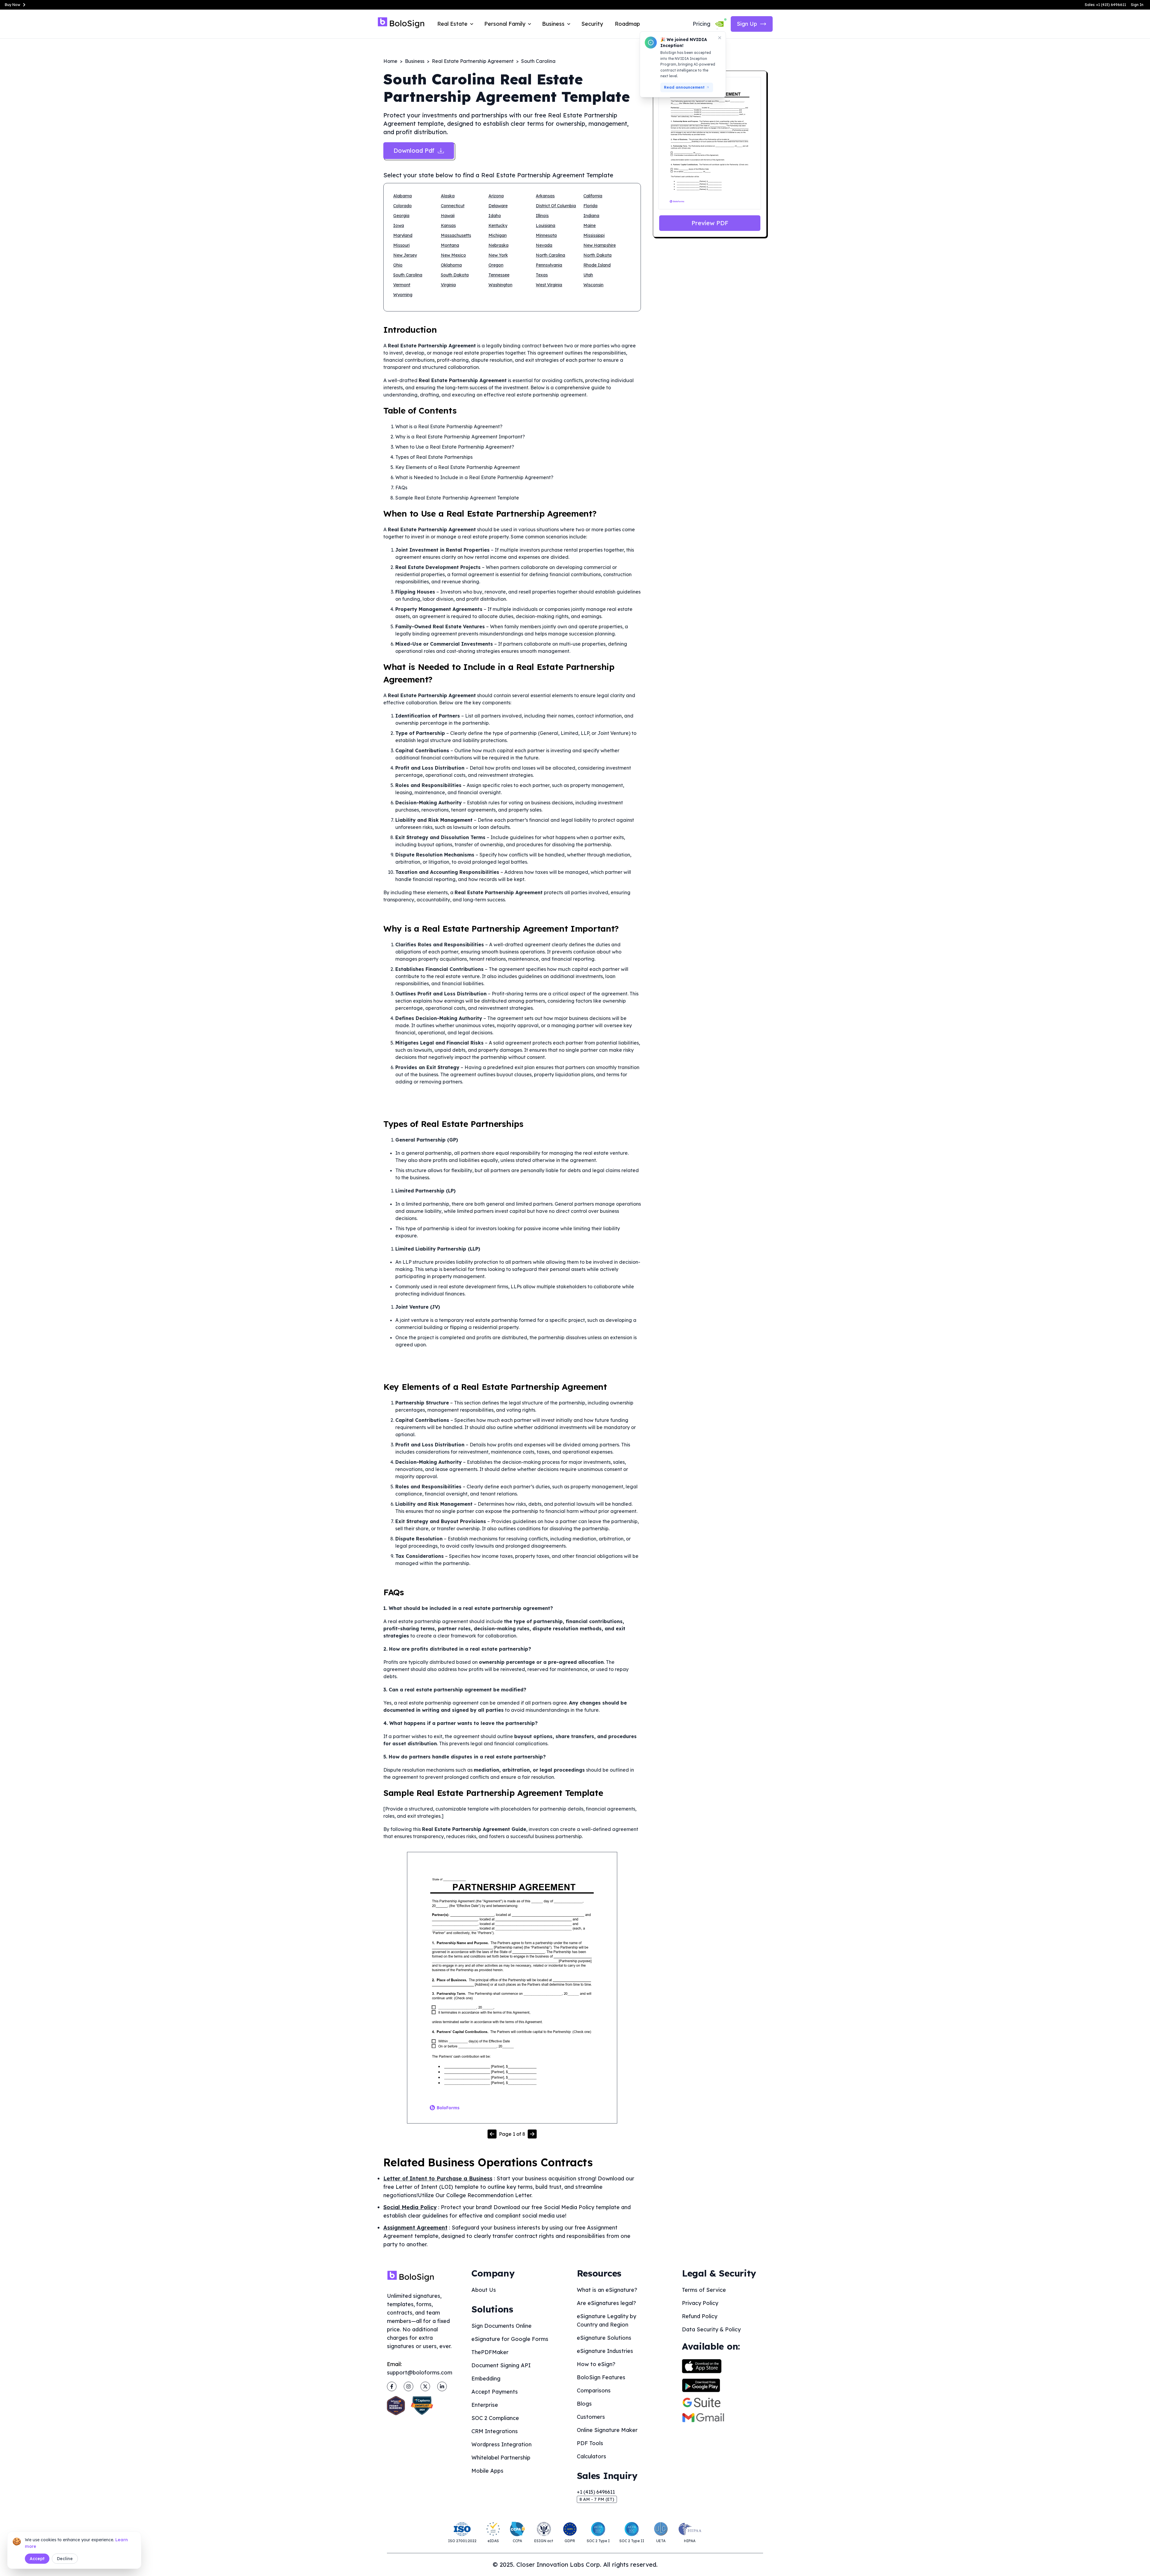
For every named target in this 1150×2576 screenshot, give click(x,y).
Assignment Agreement (415, 2228)
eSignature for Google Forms (510, 2339)
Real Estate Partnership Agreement (473, 61)
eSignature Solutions (604, 2338)
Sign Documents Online (501, 2326)
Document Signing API (501, 2365)
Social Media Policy (410, 2207)
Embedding (486, 2379)
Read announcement (684, 87)
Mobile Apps (487, 2471)
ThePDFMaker (490, 2352)
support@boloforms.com (420, 2373)
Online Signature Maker (607, 2430)
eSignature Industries (605, 2351)
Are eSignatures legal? (606, 2303)
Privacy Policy (700, 2303)
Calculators (591, 2456)
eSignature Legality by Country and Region (606, 2320)
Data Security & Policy (711, 2329)
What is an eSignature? (607, 2290)
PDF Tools (590, 2443)
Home (390, 61)
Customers (591, 2417)
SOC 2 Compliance (495, 2418)
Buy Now (13, 5)
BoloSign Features (601, 2377)
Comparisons (594, 2390)
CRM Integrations (495, 2431)
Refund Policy (700, 2316)
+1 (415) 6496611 (596, 2492)
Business (415, 61)
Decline (65, 2559)
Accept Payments (495, 2392)
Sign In (1137, 5)
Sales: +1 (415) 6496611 (1105, 5)
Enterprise (485, 2405)
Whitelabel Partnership (501, 2458)
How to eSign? (596, 2364)
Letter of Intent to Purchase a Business (438, 2178)
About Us (484, 2290)
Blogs (584, 2404)
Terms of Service (704, 2290)
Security (592, 24)
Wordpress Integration (501, 2444)
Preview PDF (710, 223)
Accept (37, 2559)
